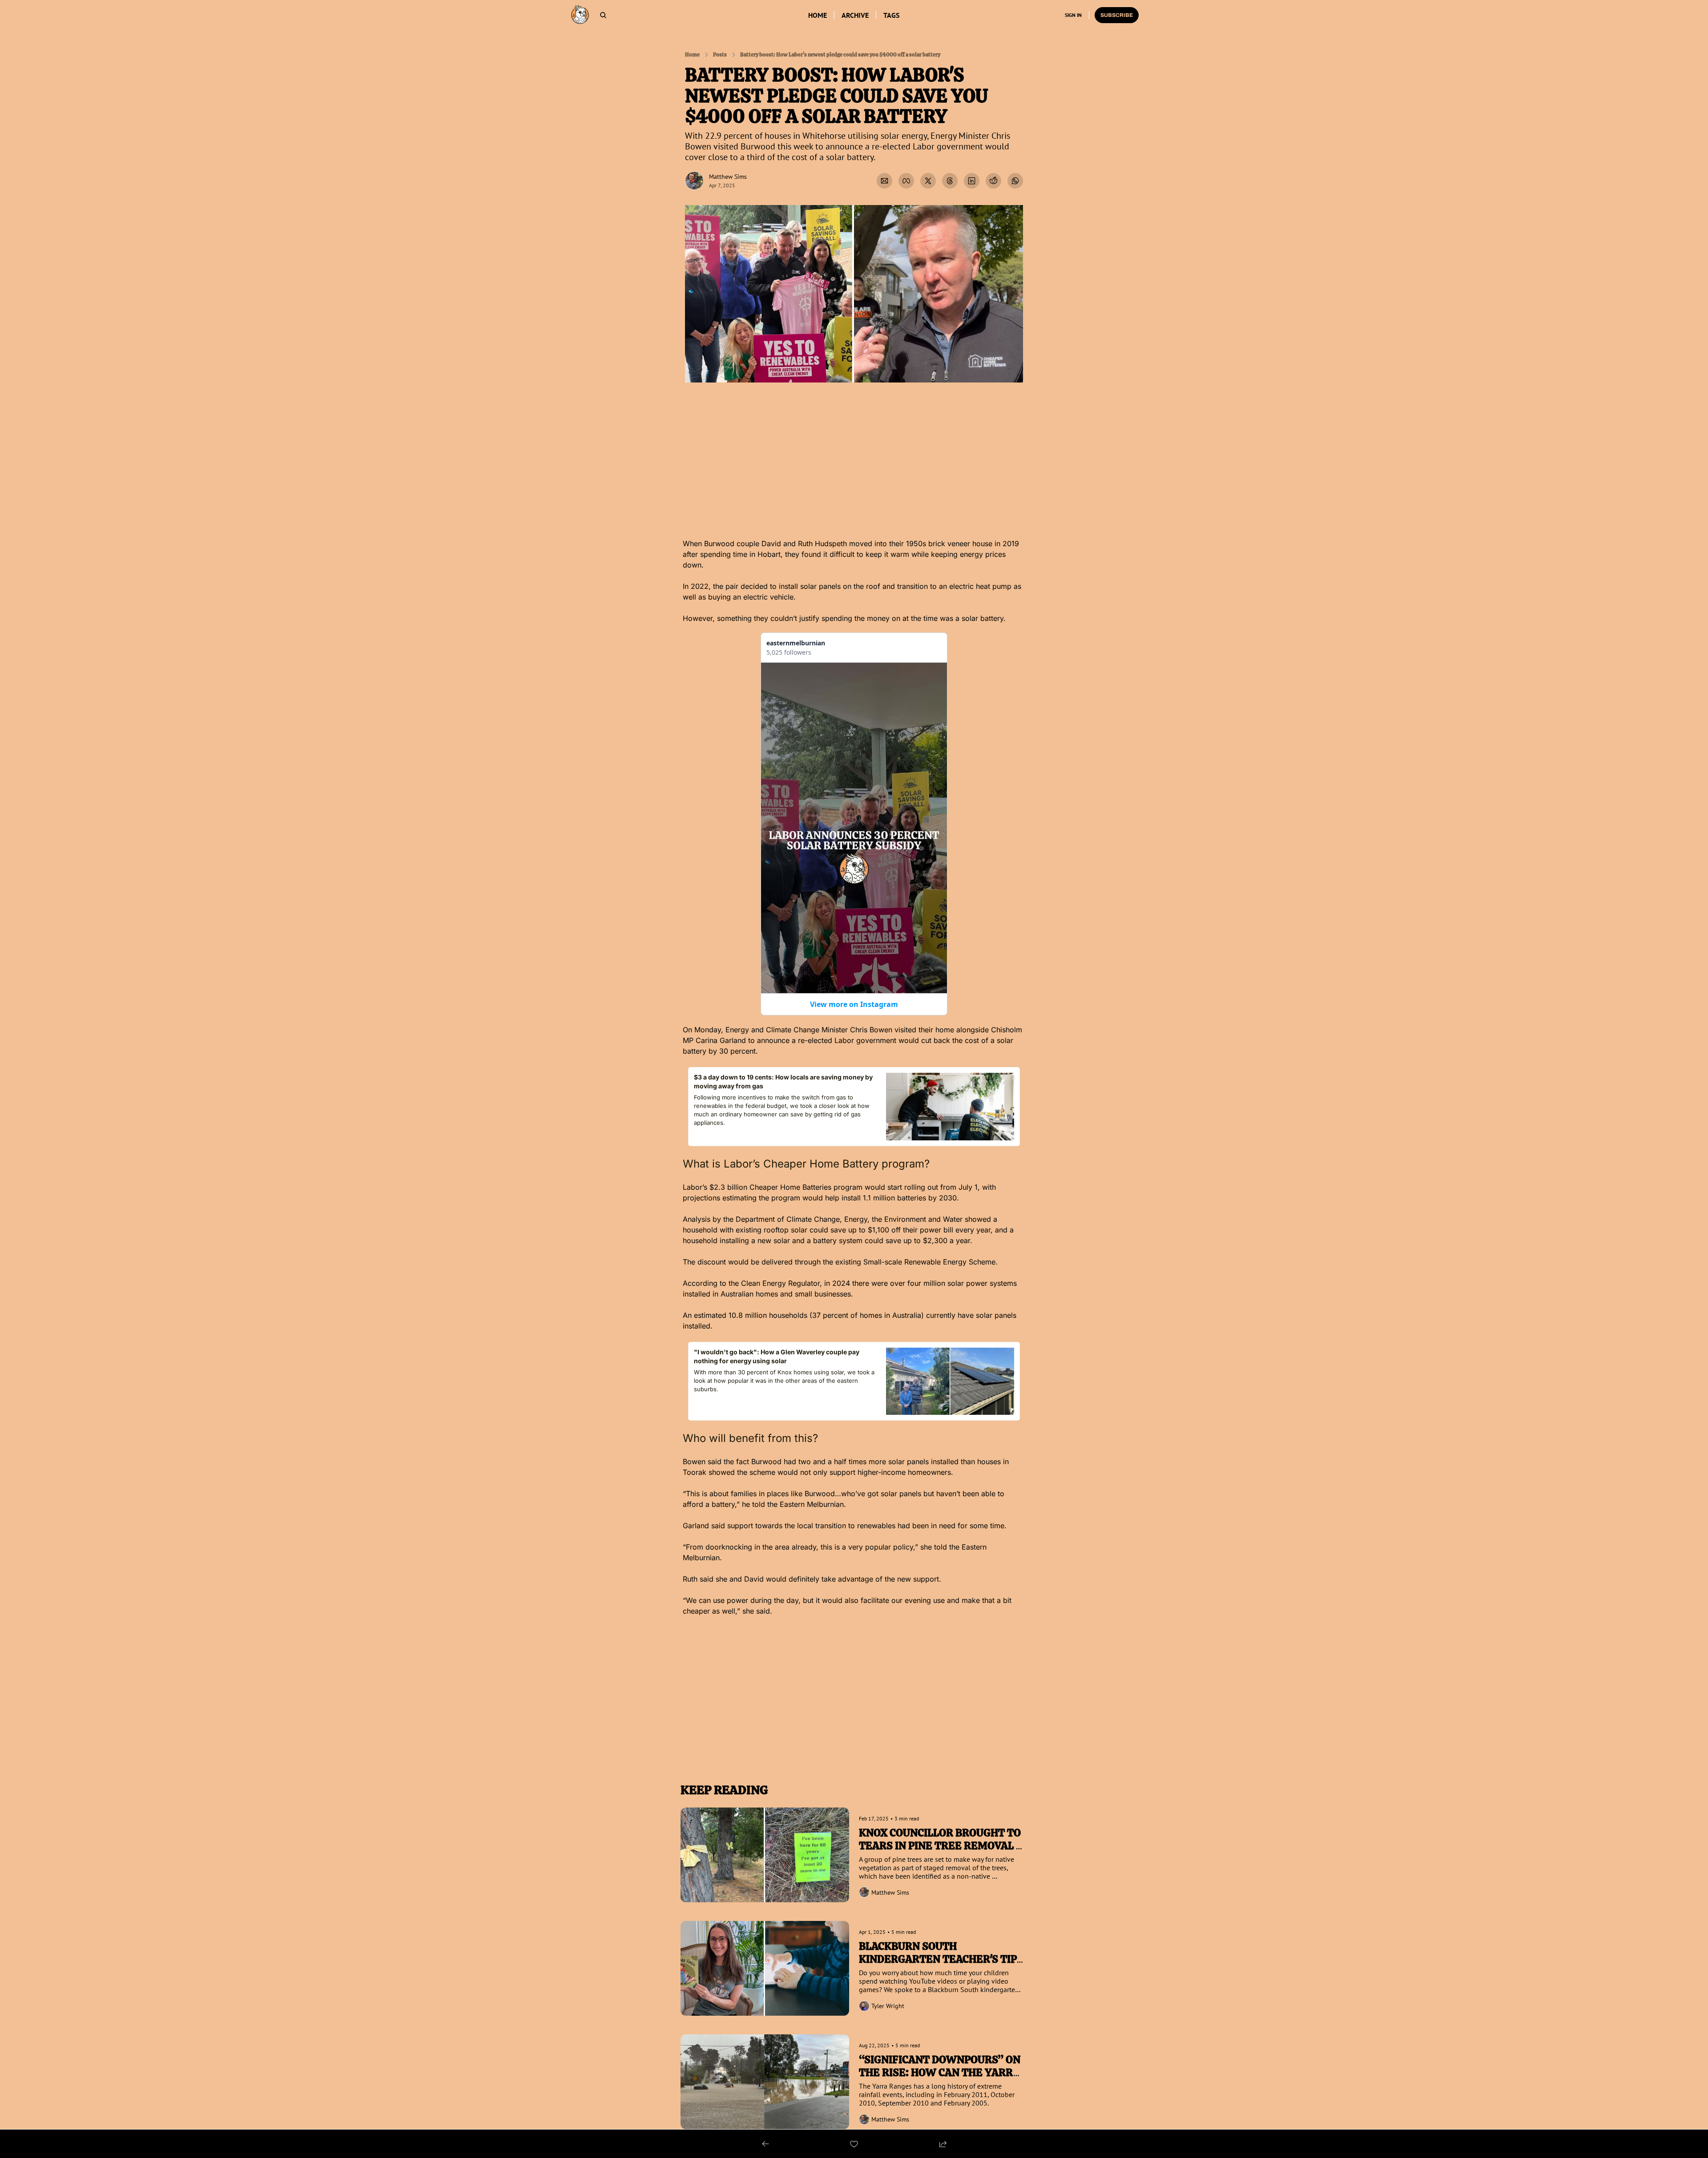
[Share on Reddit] (993, 181)
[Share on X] (928, 181)
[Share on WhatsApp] (1015, 181)
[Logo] (580, 15)
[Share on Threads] (950, 181)
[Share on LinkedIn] (972, 181)
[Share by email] (884, 181)
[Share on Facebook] (906, 181)
